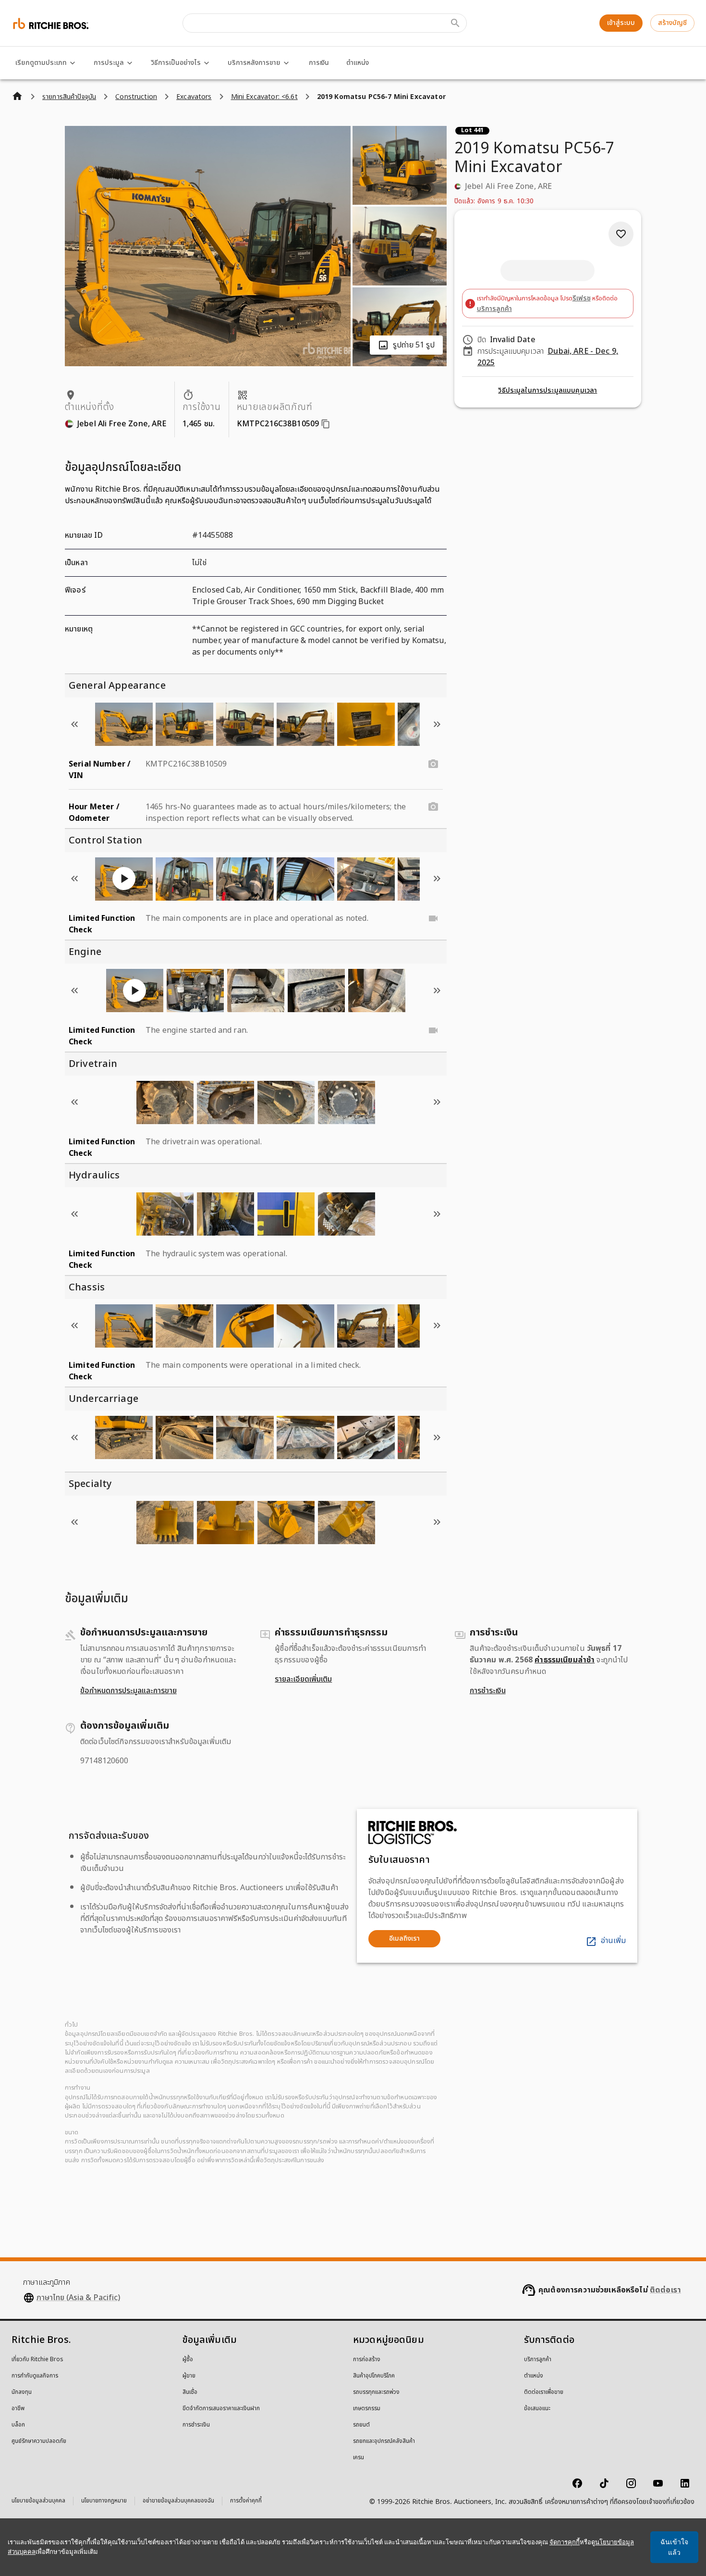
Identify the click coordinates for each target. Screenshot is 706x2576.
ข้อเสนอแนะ (537, 2409)
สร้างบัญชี (672, 23)
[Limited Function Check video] (433, 918)
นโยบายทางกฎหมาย (104, 2502)
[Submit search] (455, 23)
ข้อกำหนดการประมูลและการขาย (128, 1691)
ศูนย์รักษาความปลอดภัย (39, 2441)
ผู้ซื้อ (188, 2360)
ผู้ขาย (189, 2376)
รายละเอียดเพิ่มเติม (303, 1679)
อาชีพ (18, 2409)
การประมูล (109, 63)
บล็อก (18, 2425)
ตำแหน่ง (358, 63)
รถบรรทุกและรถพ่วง (376, 2392)
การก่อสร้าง (367, 2360)
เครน (359, 2458)
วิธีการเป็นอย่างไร (176, 63)
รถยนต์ (361, 2425)
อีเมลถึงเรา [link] (404, 1938)
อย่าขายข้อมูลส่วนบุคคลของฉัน (178, 2502)
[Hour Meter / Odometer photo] (433, 807)
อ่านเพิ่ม (613, 1941)
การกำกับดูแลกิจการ (35, 2376)
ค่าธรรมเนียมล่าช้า (565, 1660)
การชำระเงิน (488, 1691)
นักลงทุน (22, 2392)
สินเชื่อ (190, 2392)
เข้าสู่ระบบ (621, 23)
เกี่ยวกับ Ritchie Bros (37, 2360)
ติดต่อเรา (665, 2290)
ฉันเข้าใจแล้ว (674, 2547)
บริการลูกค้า (494, 309)
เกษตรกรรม (367, 2409)
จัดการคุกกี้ (565, 2542)
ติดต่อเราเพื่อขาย (544, 2392)
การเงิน (319, 63)
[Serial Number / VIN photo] (433, 764)
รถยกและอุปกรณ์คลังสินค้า (384, 2441)
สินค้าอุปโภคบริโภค (374, 2376)
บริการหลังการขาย (254, 63)
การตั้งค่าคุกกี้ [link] (246, 2501)
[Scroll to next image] (437, 724)
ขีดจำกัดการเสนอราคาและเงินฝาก (221, 2409)
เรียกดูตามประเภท (41, 63)
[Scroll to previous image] (74, 724)
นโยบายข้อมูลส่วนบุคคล (38, 2502)
